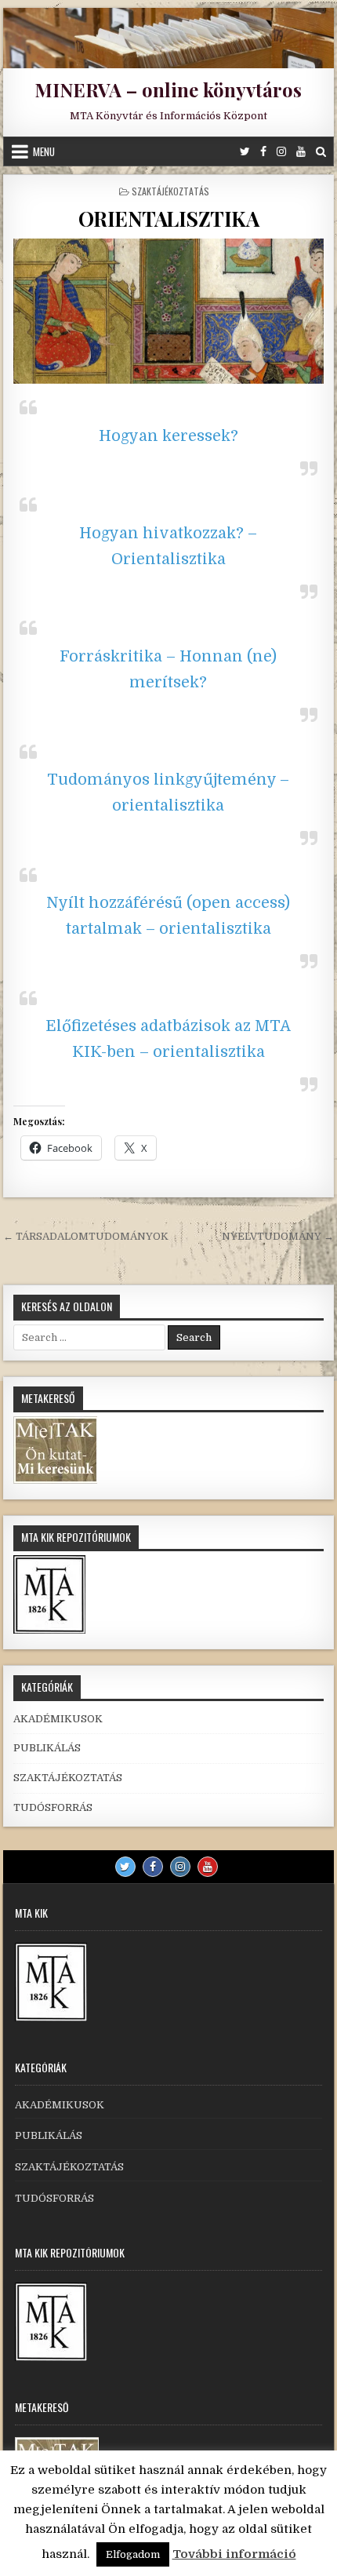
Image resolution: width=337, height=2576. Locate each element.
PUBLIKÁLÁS (47, 1748)
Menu (44, 151)
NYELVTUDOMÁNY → (278, 1236)
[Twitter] (245, 151)
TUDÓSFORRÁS (53, 1807)
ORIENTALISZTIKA (169, 219)
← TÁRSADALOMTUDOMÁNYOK (86, 1236)
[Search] (321, 151)
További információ (234, 2554)
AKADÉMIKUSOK (58, 1719)
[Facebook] (263, 151)
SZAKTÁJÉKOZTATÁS (170, 191)
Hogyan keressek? (168, 436)
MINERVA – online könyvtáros (168, 89)
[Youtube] (301, 151)
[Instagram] (281, 151)
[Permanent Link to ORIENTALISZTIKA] (168, 311)
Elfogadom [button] (133, 2554)
